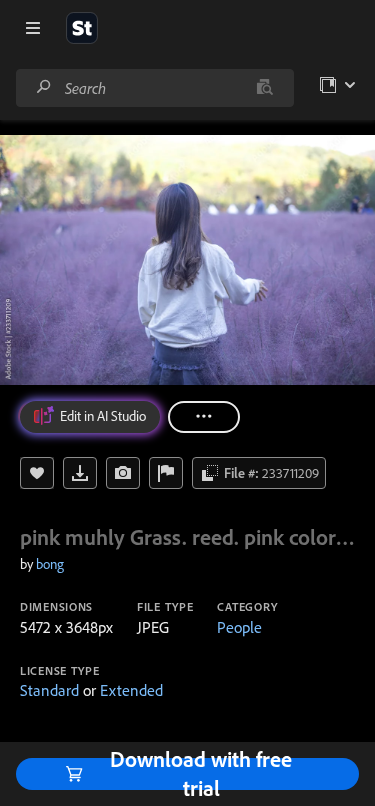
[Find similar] (264, 88)
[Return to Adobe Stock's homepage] (82, 28)
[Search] (44, 87)
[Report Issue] (166, 473)
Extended (131, 690)
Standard (49, 690)
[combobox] (154, 88)
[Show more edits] (204, 417)
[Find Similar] (123, 473)
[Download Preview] (80, 473)
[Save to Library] (37, 473)
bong (50, 564)
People (239, 627)
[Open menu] (33, 28)
